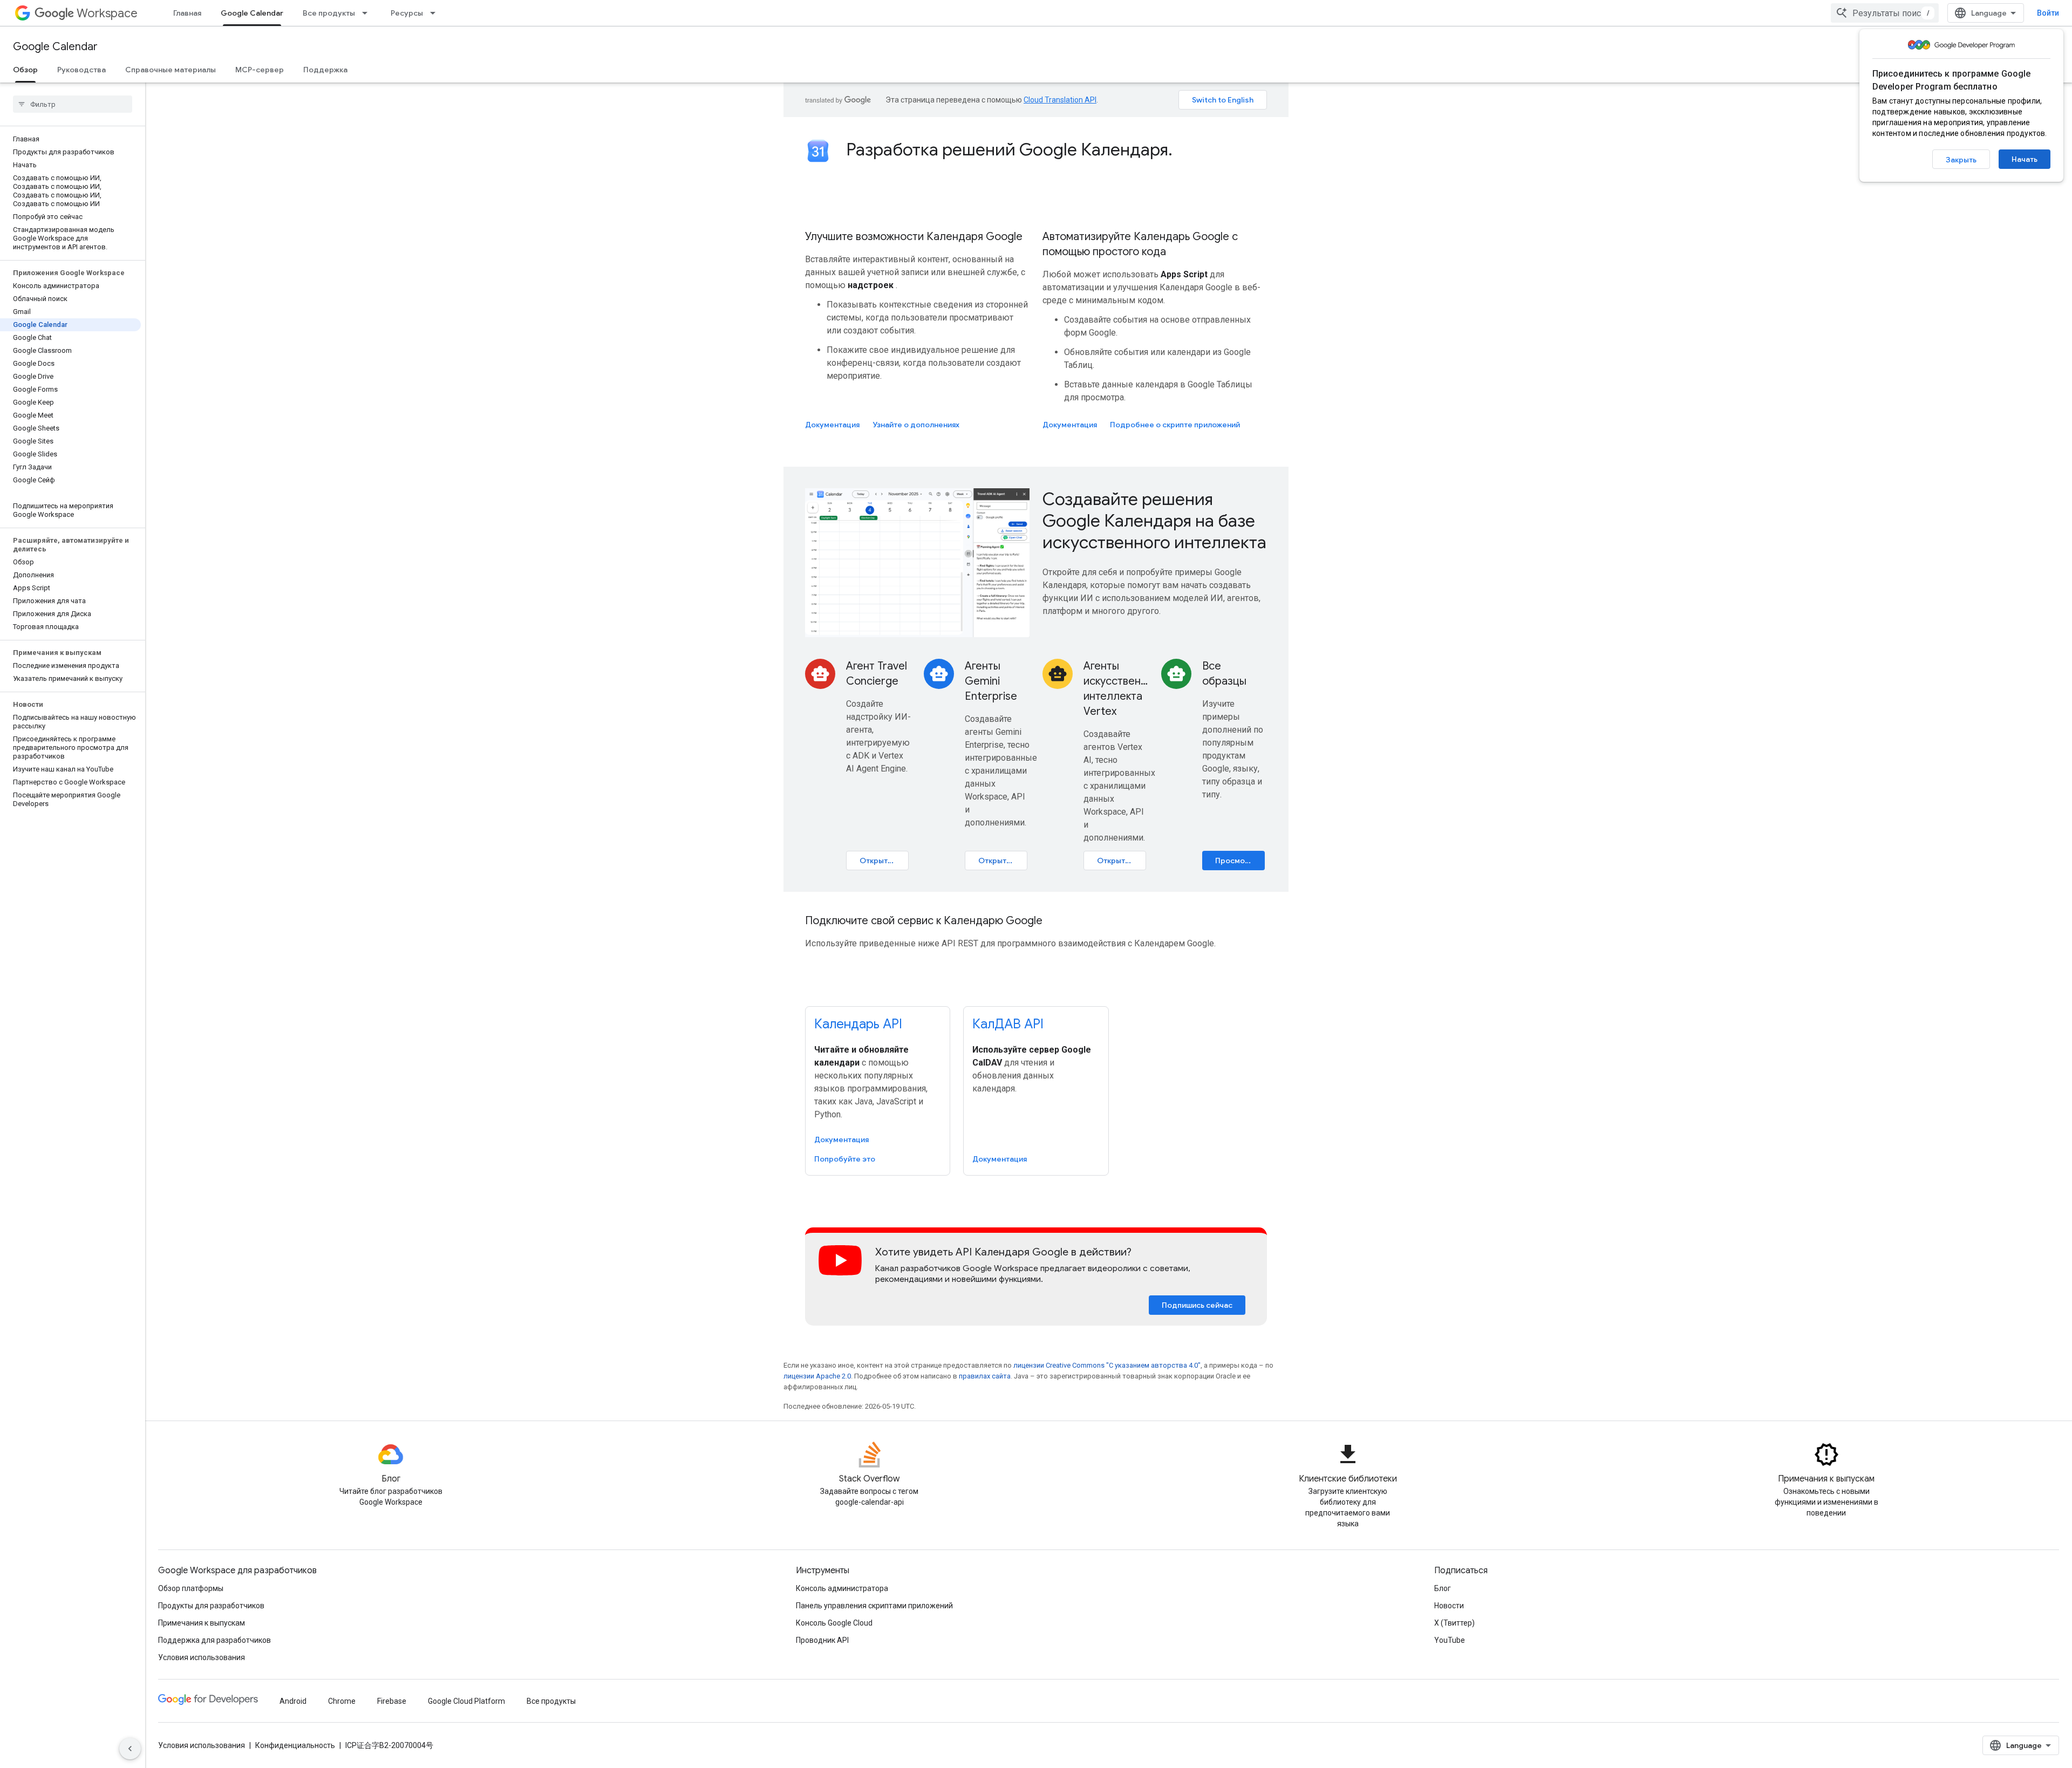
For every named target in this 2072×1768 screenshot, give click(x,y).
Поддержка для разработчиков (214, 1640)
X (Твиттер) (1454, 1623)
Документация (832, 425)
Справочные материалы (171, 70)
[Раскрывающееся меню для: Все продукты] (368, 13)
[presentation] (1057, 149)
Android (293, 1701)
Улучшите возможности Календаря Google (914, 237)
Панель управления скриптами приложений (874, 1606)
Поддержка (325, 70)
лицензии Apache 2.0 (817, 1376)
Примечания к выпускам (202, 1623)
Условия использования (202, 1657)
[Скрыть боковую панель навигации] (130, 1749)
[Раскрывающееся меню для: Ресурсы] (436, 13)
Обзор (25, 70)
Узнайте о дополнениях (916, 425)
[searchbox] (73, 104)
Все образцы (1224, 674)
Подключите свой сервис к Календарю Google (924, 921)
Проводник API (822, 1640)
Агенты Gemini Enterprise (991, 681)
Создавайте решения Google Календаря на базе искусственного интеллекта (1154, 521)
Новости (1449, 1606)
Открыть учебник (884, 861)
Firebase (392, 1701)
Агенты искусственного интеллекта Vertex (1116, 689)
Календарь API (858, 1024)
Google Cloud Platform (466, 1701)
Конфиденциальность (295, 1745)
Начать (2025, 159)
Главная (187, 13)
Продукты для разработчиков (211, 1606)
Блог (1443, 1588)
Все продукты (329, 13)
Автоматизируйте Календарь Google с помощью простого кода (1140, 244)
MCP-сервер (260, 70)
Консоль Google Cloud (834, 1623)
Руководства (81, 70)
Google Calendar (252, 13)
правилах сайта (985, 1376)
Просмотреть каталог (1240, 861)
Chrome (342, 1701)
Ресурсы (407, 13)
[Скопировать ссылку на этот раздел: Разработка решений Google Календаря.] (1183, 151)
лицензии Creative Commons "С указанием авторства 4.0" (1107, 1365)
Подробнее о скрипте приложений (1175, 425)
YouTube (1450, 1640)
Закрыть (1961, 160)
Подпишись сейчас (1197, 1305)
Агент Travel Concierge (877, 674)
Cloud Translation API (1060, 100)
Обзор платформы (191, 1588)
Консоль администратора (842, 1588)
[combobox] (1885, 13)
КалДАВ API (1008, 1024)
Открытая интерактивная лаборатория (1003, 861)
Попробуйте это (845, 1159)
